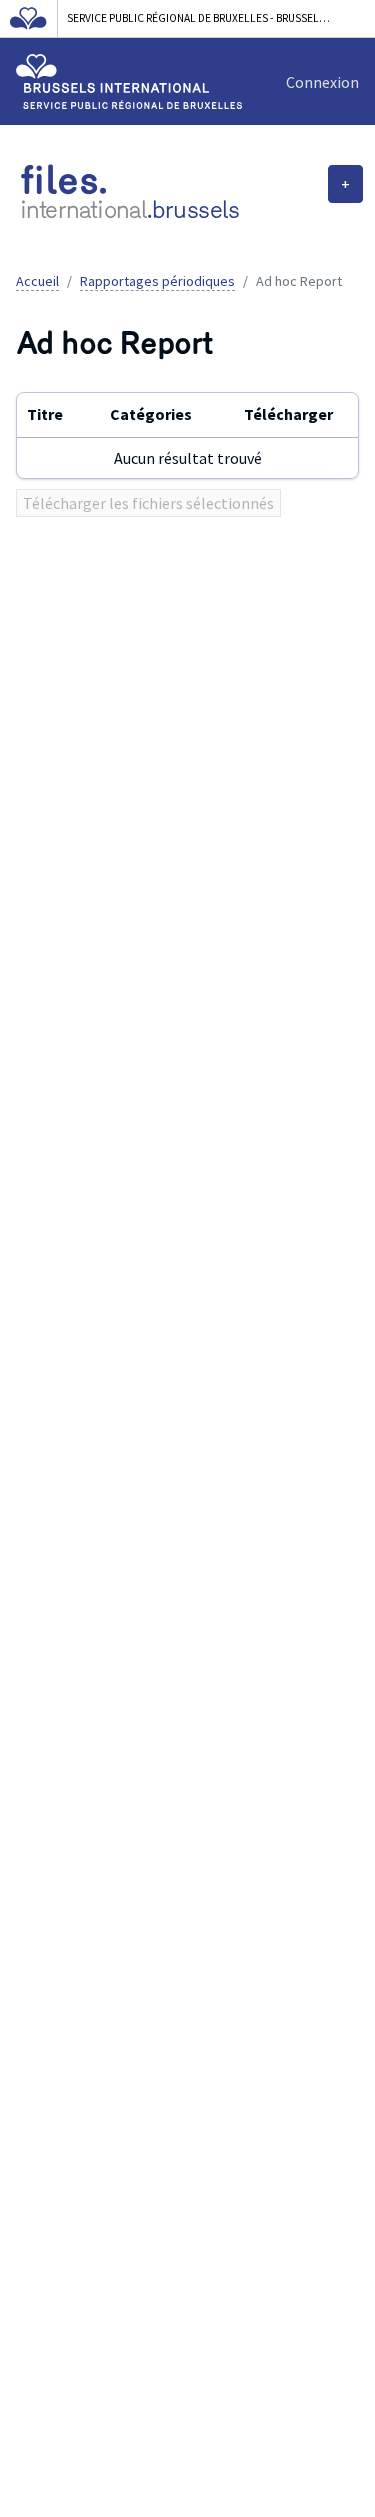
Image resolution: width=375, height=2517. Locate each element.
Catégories (151, 414)
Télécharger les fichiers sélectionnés (148, 503)
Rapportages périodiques (157, 281)
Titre (45, 414)
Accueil (37, 281)
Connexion (322, 82)
